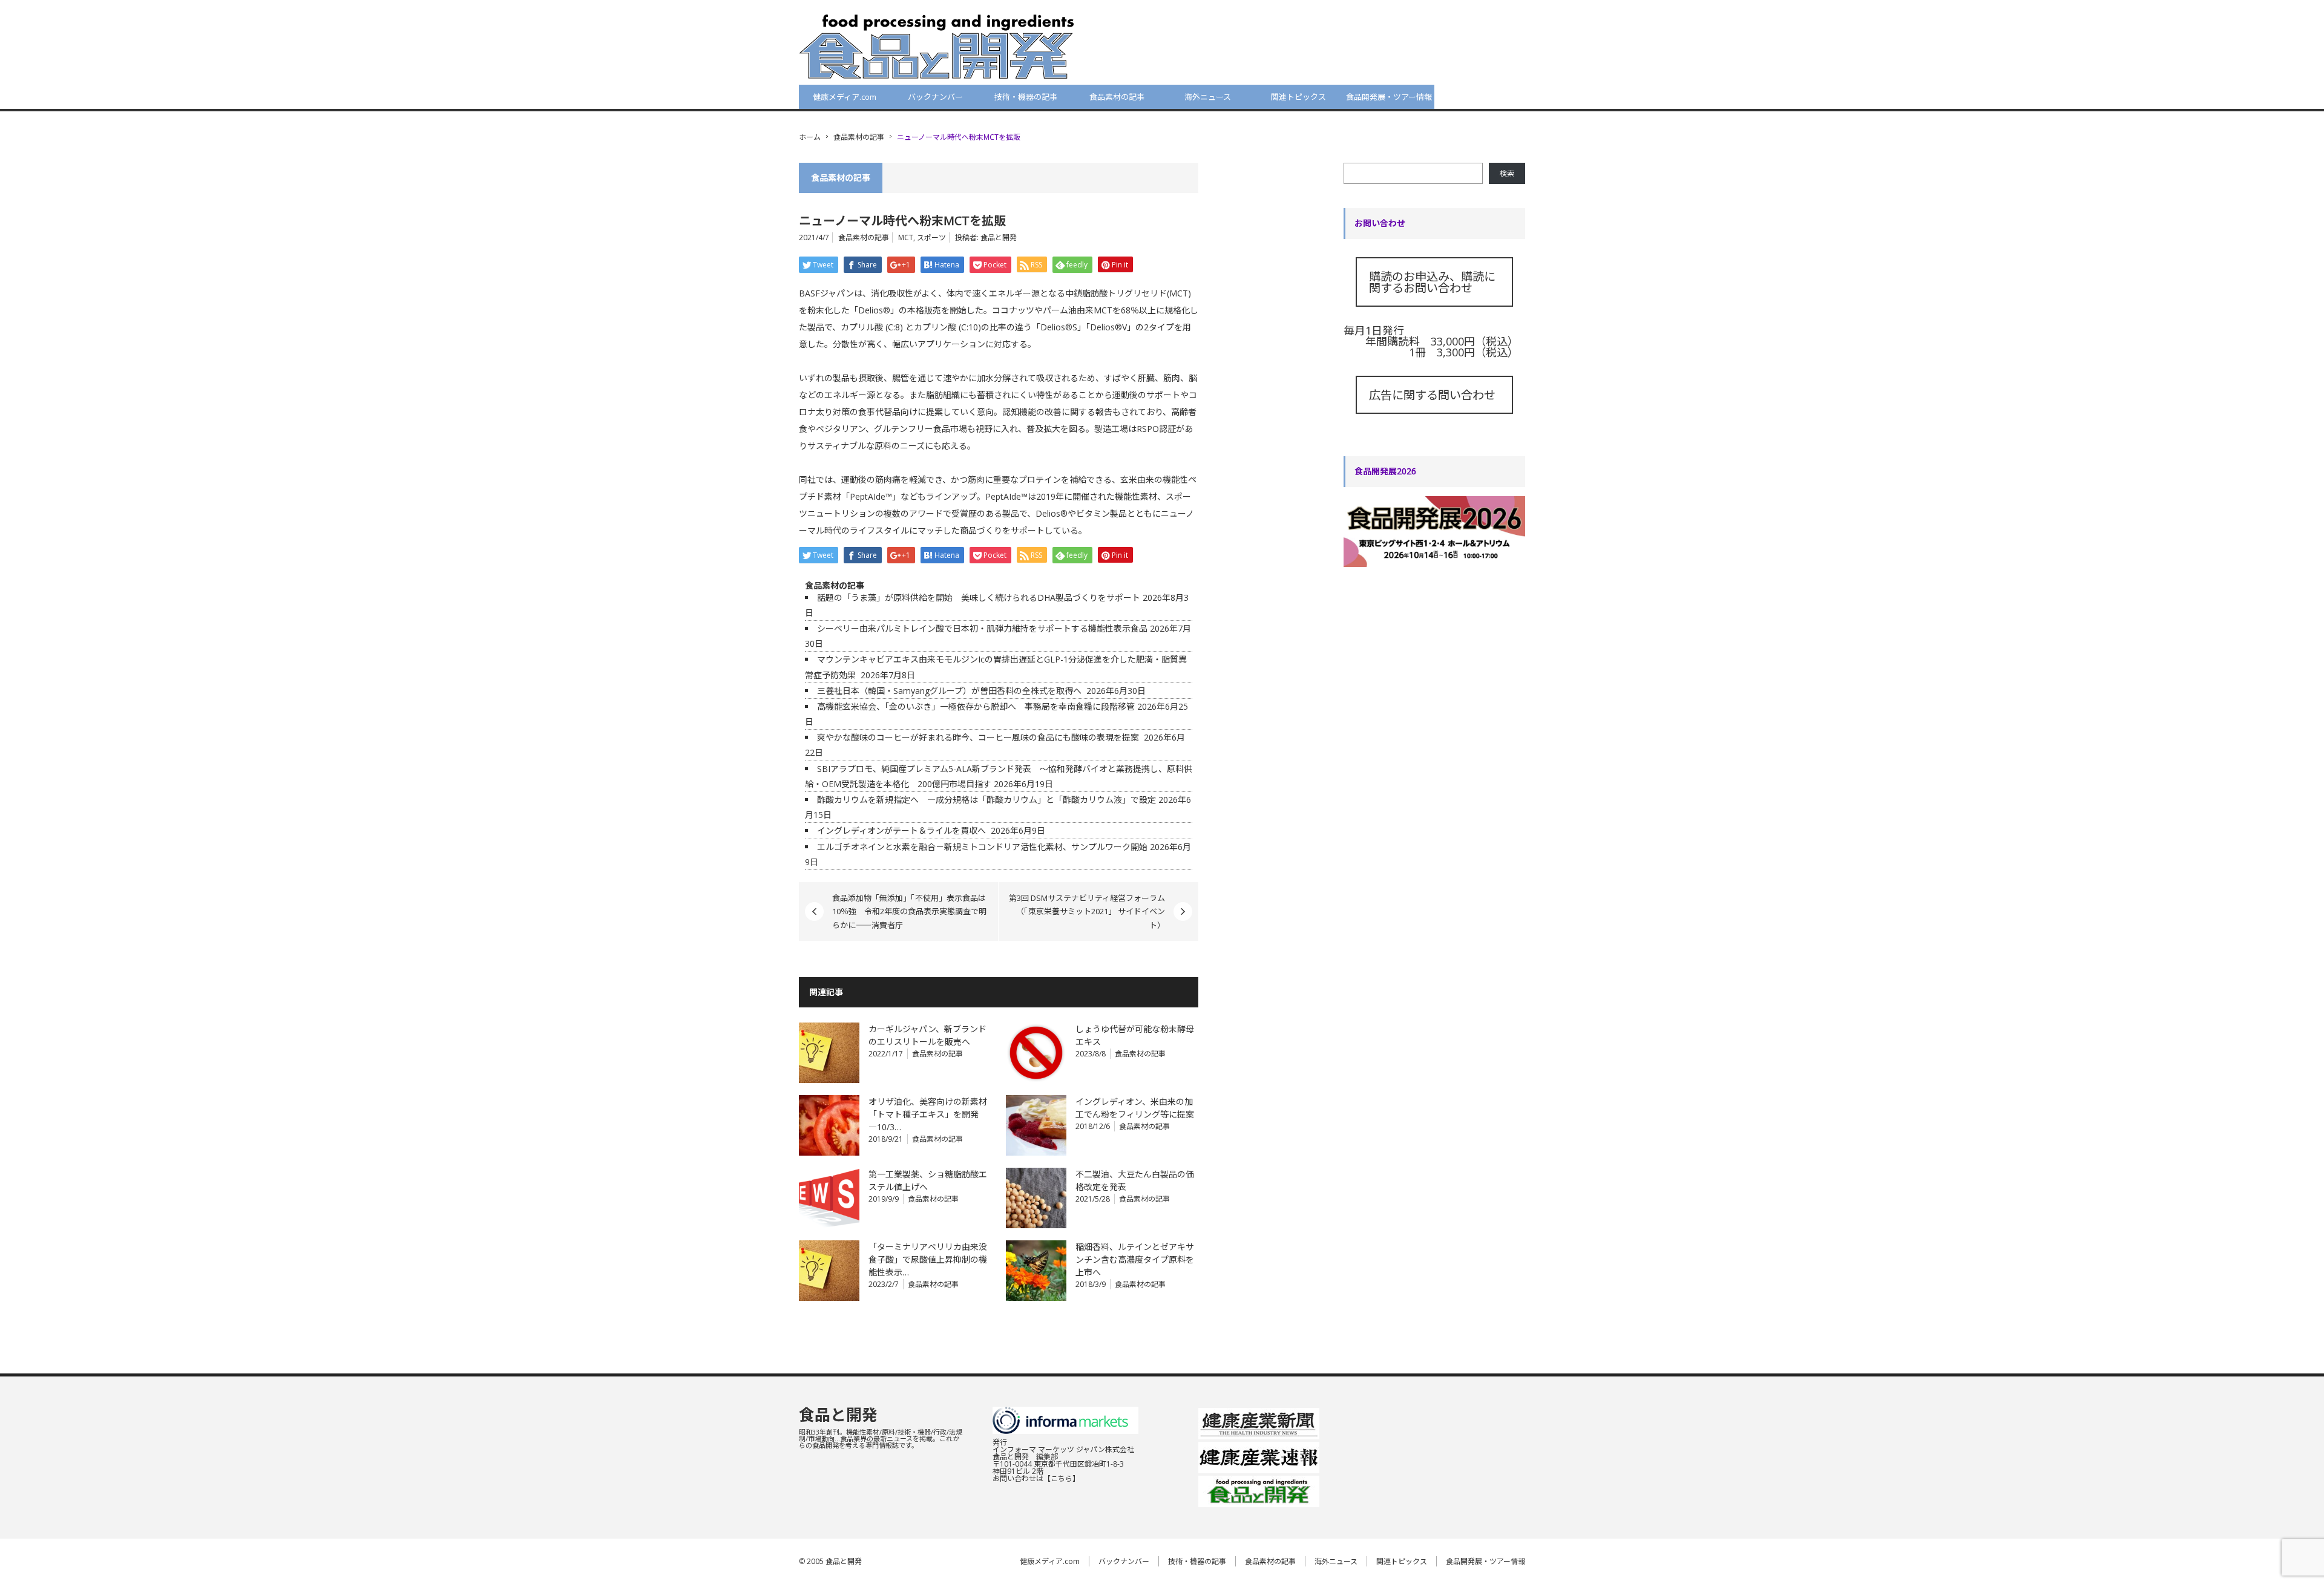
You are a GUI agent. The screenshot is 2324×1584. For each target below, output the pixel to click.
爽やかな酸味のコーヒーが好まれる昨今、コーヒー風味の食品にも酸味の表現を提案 (979, 737)
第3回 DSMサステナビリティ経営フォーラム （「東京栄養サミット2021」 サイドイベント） (1091, 911)
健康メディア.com (845, 97)
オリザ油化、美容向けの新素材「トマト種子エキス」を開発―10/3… (928, 1114)
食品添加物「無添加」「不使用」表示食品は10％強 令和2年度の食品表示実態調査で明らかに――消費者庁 (909, 911)
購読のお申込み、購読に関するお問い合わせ (1432, 282)
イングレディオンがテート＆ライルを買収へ (903, 830)
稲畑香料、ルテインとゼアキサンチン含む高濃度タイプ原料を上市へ (1135, 1259)
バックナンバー (935, 97)
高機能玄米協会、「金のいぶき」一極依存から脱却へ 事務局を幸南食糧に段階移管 (976, 706)
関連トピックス (1298, 97)
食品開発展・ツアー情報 (1389, 97)
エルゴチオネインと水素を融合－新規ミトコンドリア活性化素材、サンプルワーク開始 (982, 847)
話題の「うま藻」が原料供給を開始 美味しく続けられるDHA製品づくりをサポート (979, 597)
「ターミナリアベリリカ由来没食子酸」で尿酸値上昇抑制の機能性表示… (928, 1259)
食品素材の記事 (1117, 97)
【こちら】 (1062, 1478)
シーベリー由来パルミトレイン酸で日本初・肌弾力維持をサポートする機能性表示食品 (982, 628)
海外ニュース (1208, 97)
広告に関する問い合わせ (1432, 395)
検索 (1507, 173)
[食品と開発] (937, 46)
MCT (906, 237)
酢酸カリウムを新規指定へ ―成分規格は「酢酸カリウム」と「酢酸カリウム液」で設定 (986, 800)
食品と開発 (999, 237)
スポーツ (931, 237)
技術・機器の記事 (1026, 97)
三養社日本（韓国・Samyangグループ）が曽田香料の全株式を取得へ (950, 691)
